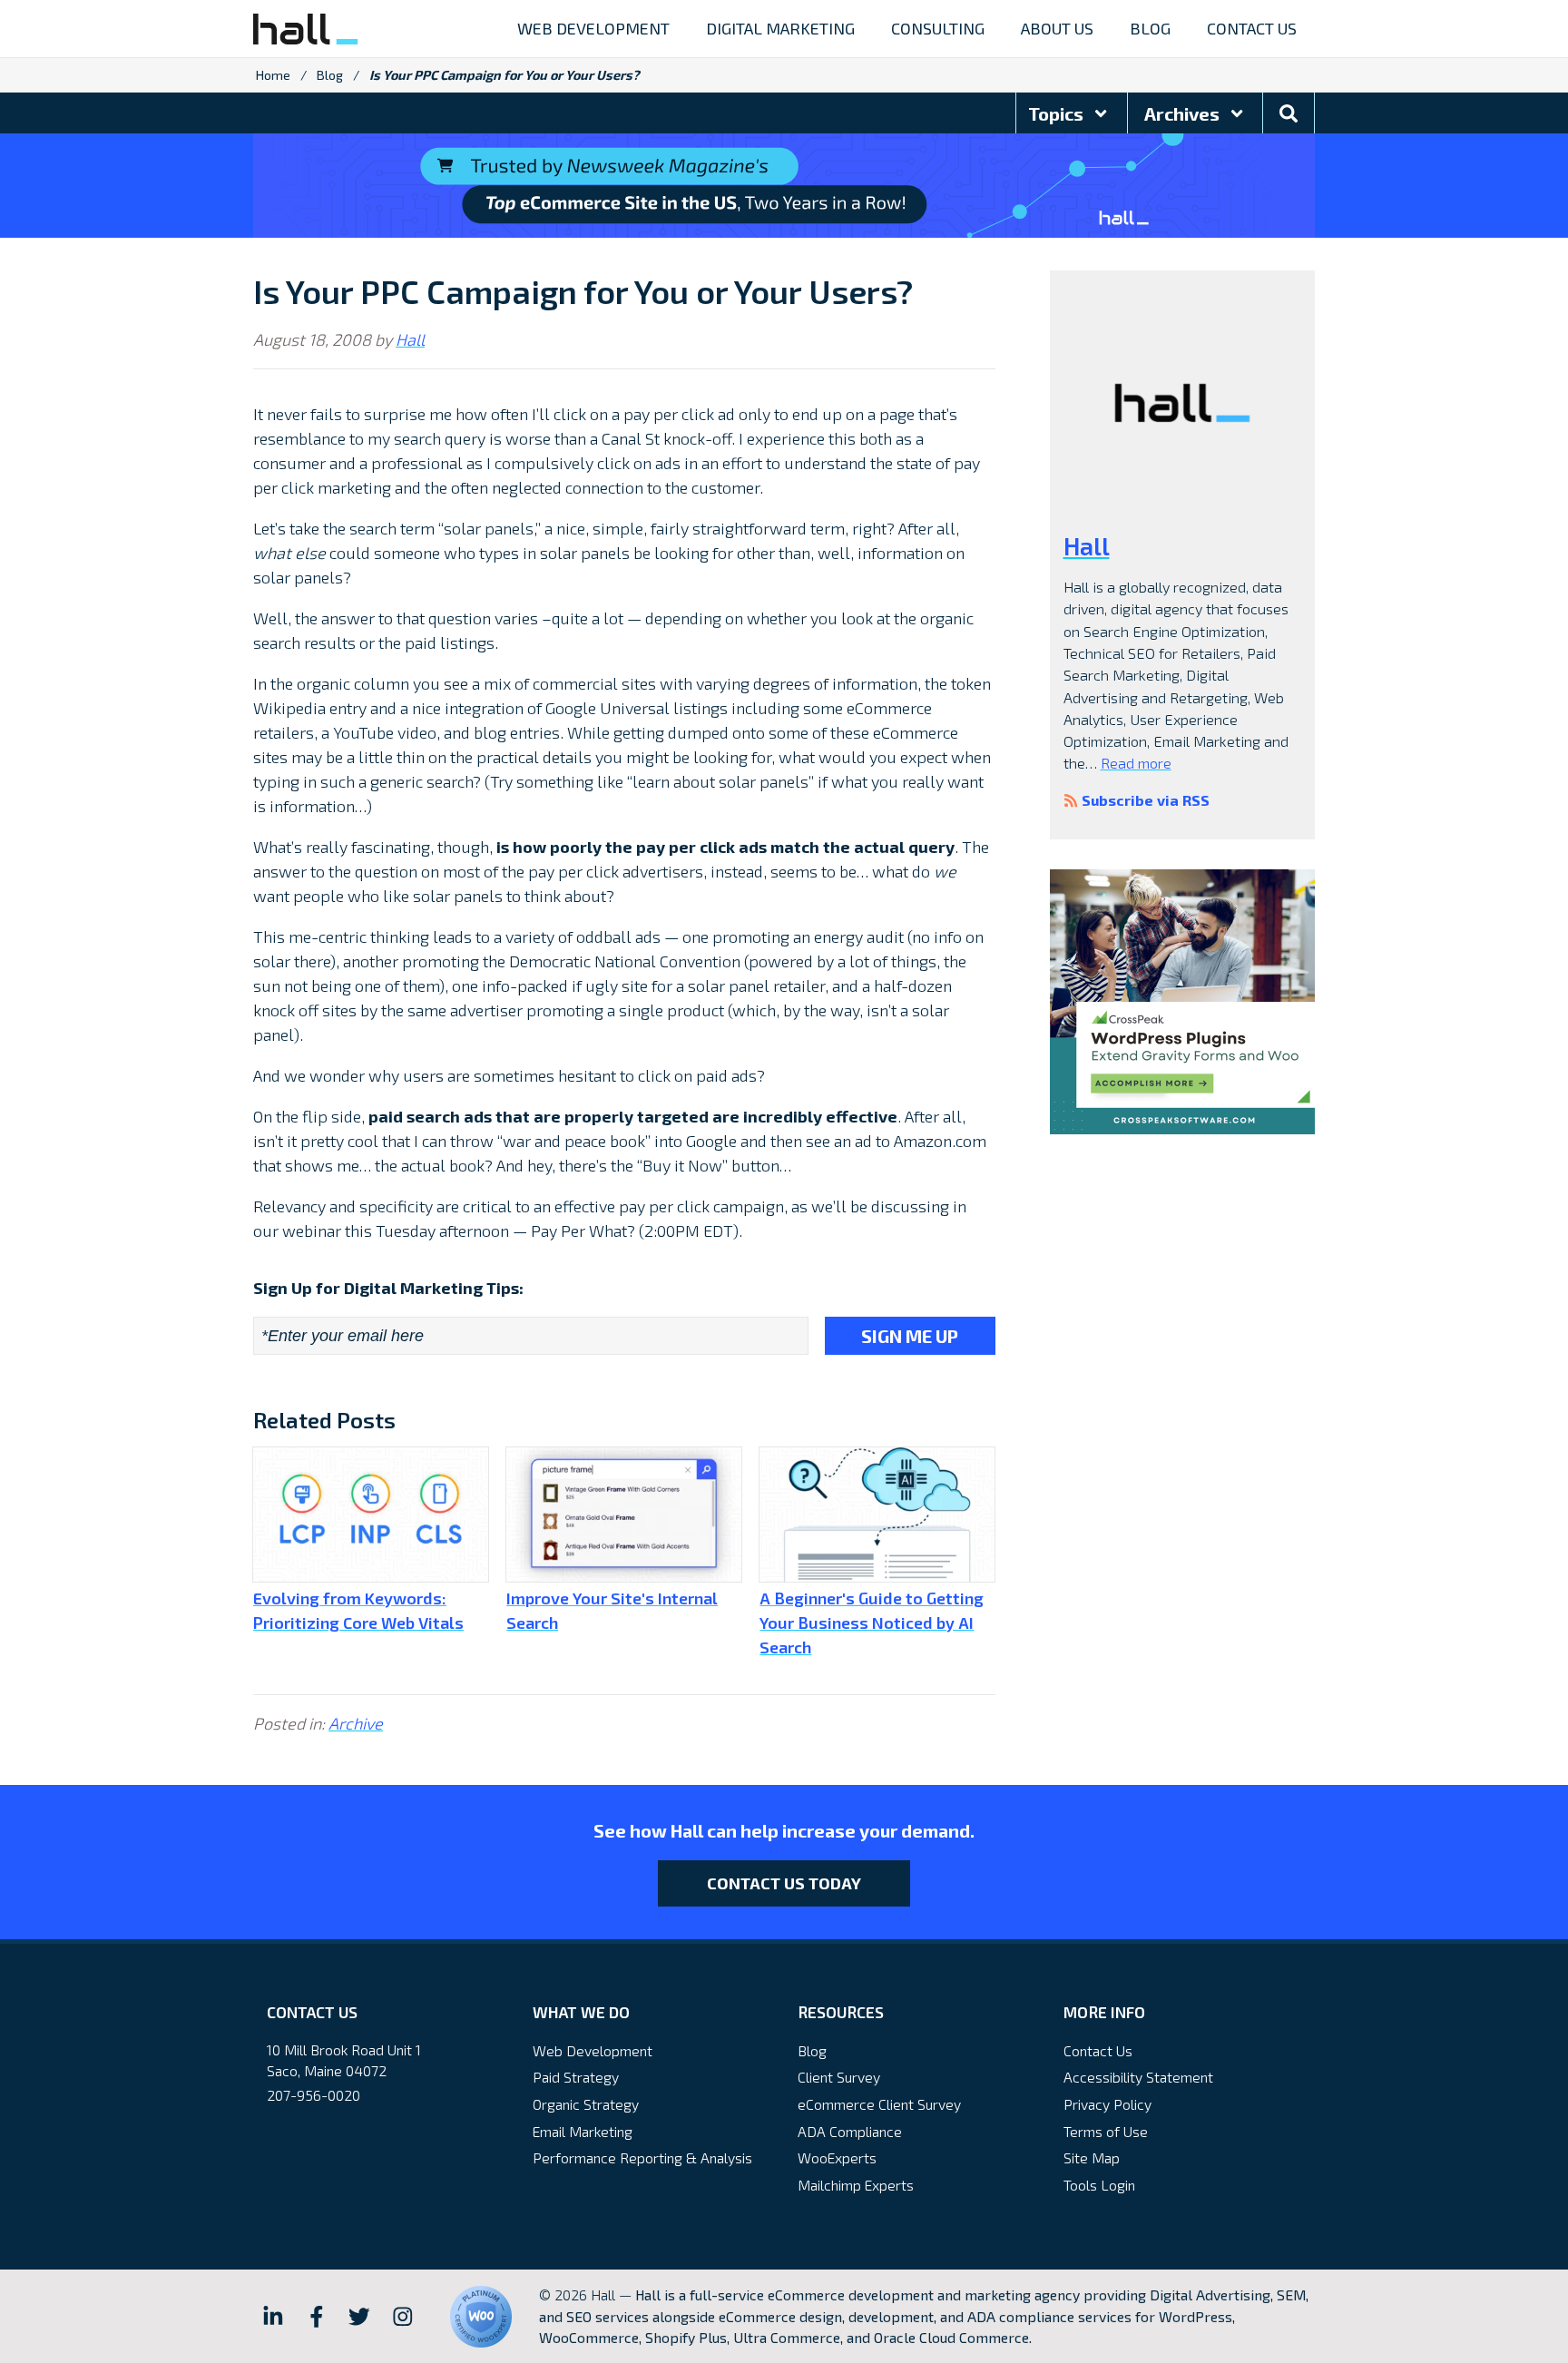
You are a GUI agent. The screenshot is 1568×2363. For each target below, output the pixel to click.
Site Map (1092, 2157)
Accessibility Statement (1138, 2077)
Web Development (593, 2050)
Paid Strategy (576, 2077)
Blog (330, 75)
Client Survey (839, 2077)
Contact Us (1098, 2050)
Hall (410, 339)
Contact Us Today (784, 1883)
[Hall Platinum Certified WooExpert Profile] (481, 2317)
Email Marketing (583, 2131)
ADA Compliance (850, 2131)
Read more (1136, 763)
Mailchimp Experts (856, 2185)
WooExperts (837, 2157)
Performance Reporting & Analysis (642, 2157)
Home (273, 75)
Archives (1184, 113)
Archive (356, 1723)
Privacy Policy (1107, 2104)
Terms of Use (1106, 2131)
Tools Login (1099, 2185)
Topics (1058, 113)
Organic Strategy (586, 2104)
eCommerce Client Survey (879, 2104)
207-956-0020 (314, 2095)
